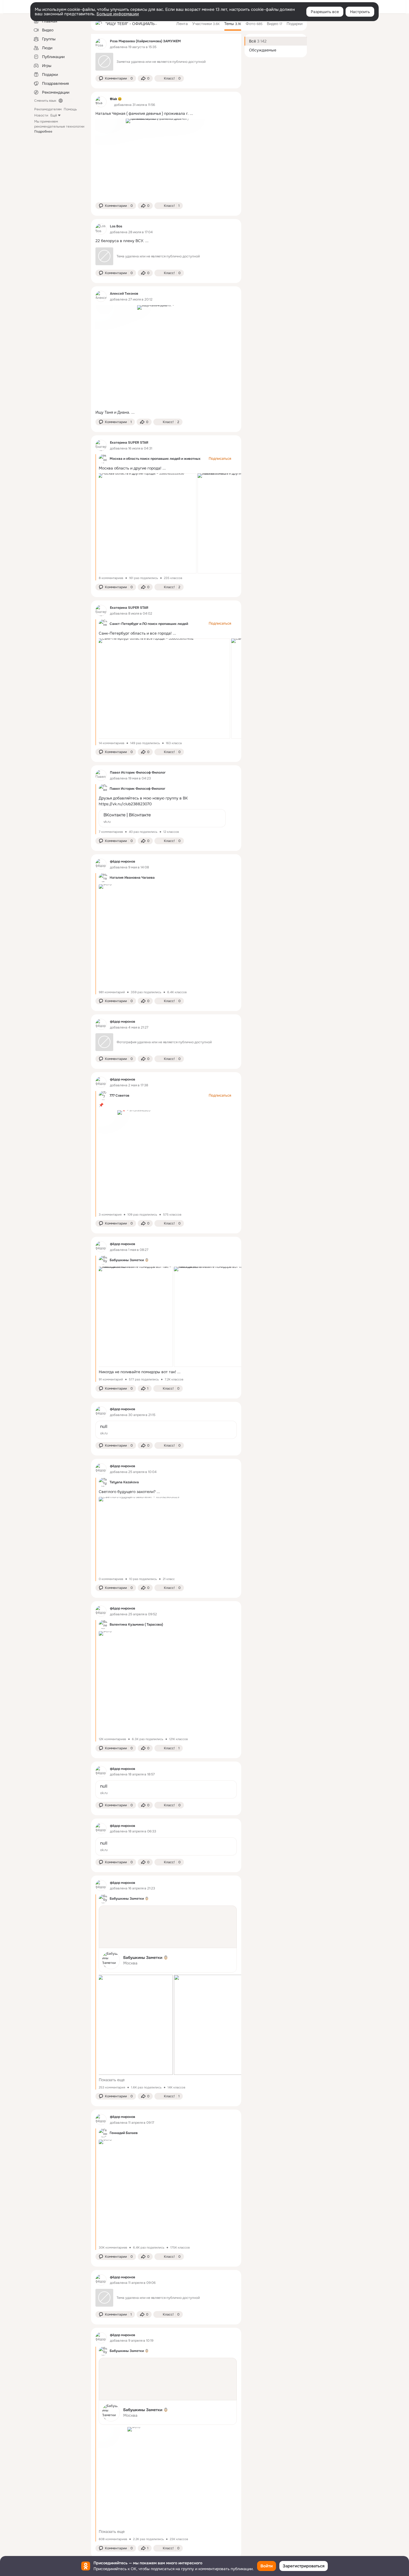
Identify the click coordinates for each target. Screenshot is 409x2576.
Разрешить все (325, 12)
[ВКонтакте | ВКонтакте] (162, 818)
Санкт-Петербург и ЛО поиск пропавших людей (149, 624)
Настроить (360, 12)
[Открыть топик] (166, 114)
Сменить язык (45, 101)
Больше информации (118, 14)
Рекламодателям (48, 109)
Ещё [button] (54, 115)
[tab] (182, 24)
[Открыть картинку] (147, 523)
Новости (41, 115)
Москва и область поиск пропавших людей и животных (155, 459)
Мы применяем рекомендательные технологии (59, 126)
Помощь (70, 109)
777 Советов (120, 1096)
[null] (166, 1430)
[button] (116, 78)
